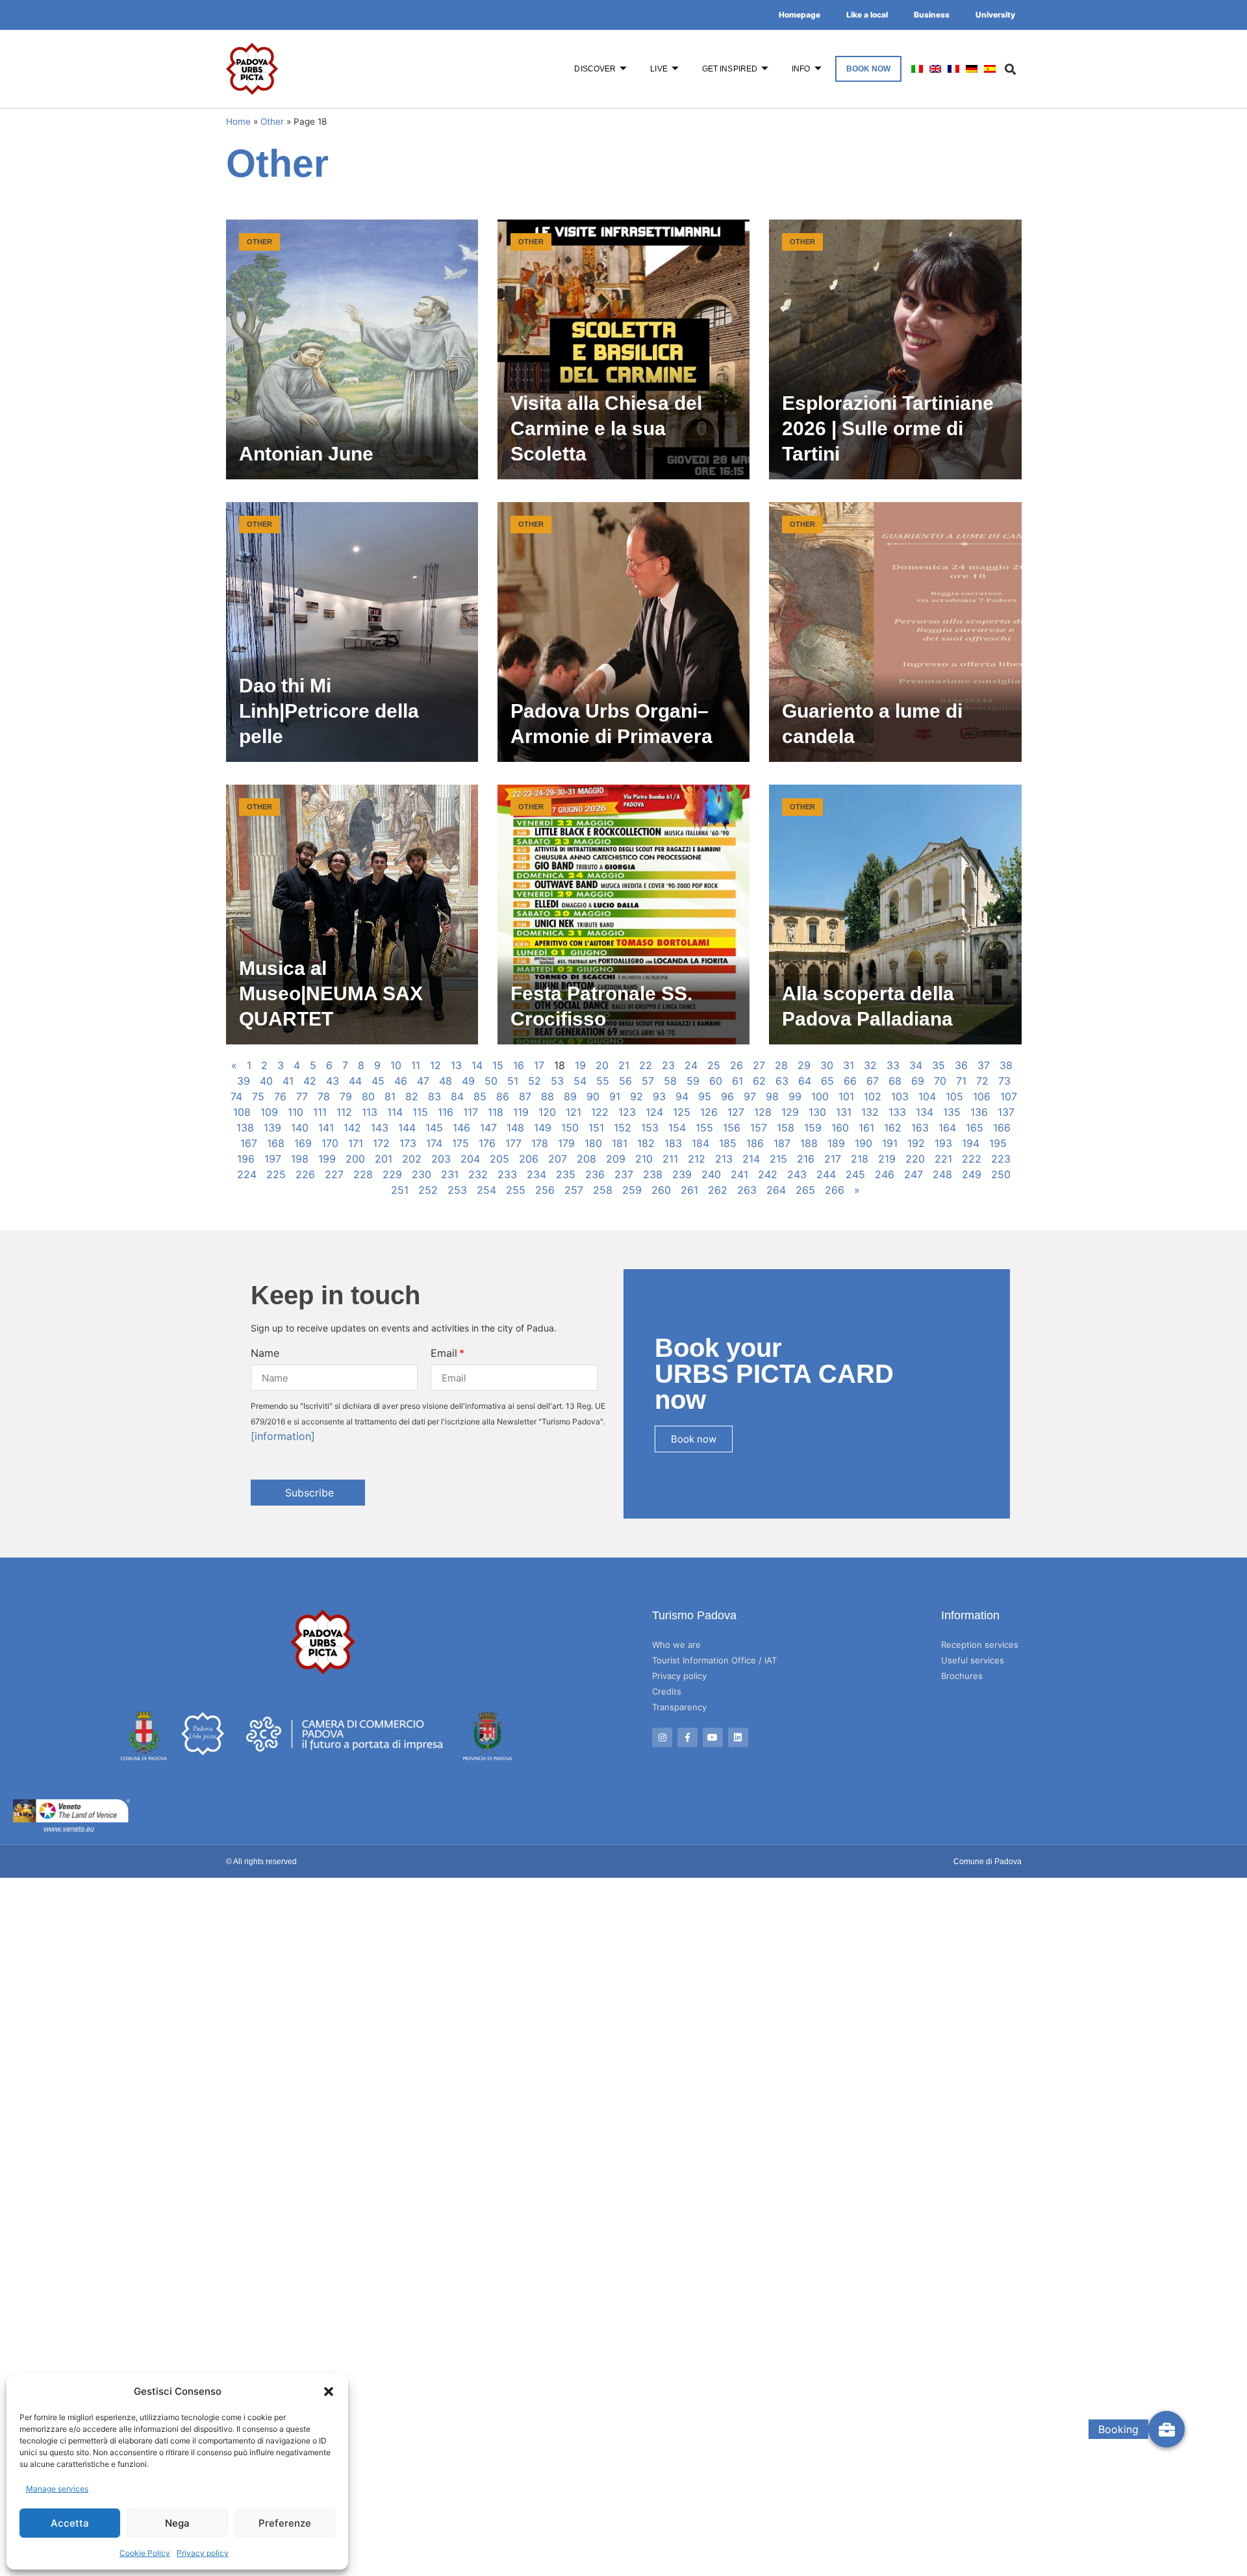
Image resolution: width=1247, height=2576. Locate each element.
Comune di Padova (988, 1862)
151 (596, 1128)
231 (450, 1174)
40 (266, 1081)
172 (381, 1143)
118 (496, 1112)
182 (646, 1143)
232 (478, 1174)
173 (408, 1143)
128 (763, 1112)
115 (420, 1112)
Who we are (676, 1645)
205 (499, 1159)
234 (536, 1174)
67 (873, 1081)
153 (650, 1128)
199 (327, 1159)
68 (895, 1081)
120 (547, 1112)
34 (916, 1065)
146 (461, 1128)
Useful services (973, 1660)
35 (938, 1065)
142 (352, 1128)
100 (820, 1096)
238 (653, 1174)
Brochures (962, 1676)
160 (840, 1128)
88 (548, 1096)
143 (380, 1128)
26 (737, 1065)
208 (586, 1159)
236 (595, 1174)
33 (893, 1065)
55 (603, 1081)
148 (515, 1128)
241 (739, 1174)
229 (392, 1174)
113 (370, 1112)
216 (806, 1159)
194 (971, 1143)
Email (444, 1353)
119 (521, 1112)
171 (356, 1143)
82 (412, 1096)
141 (326, 1128)
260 (661, 1190)
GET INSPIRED (730, 69)
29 (804, 1065)
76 (280, 1096)
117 (471, 1112)
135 (952, 1112)
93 (659, 1096)
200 (355, 1159)
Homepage (800, 15)
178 (540, 1143)
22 (646, 1065)
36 (961, 1065)
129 (790, 1112)
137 (1006, 1112)
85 (480, 1096)
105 (954, 1096)
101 (846, 1096)
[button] (329, 2392)
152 (623, 1128)
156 (732, 1128)
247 (913, 1174)
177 (513, 1143)
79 (346, 1096)
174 (434, 1143)
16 (519, 1065)
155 (704, 1128)
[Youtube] (713, 1738)
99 (795, 1096)
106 (982, 1096)
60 (716, 1081)
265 (805, 1190)
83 (435, 1096)
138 (245, 1128)
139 (272, 1128)
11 (416, 1065)
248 (942, 1174)
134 (925, 1112)
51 (513, 1081)
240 (711, 1174)
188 (809, 1143)
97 (750, 1096)
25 (714, 1065)
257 (574, 1190)
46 (401, 1081)
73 (1004, 1081)
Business (932, 15)
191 (890, 1143)
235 (566, 1174)
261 (689, 1190)
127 (736, 1112)
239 (682, 1174)
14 (477, 1065)
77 (302, 1096)
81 (390, 1096)
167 (249, 1143)
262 (718, 1190)
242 (768, 1174)
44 (355, 1081)
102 (873, 1096)
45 (378, 1081)
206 (529, 1159)
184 (700, 1143)
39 (244, 1081)
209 (616, 1159)
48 (446, 1081)
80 (368, 1096)
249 (972, 1174)
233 (507, 1174)
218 (860, 1159)
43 (333, 1081)
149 (543, 1128)
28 (781, 1065)
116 (446, 1112)
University (995, 15)
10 (396, 1065)
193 (943, 1143)
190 (863, 1143)
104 (927, 1096)
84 (457, 1096)
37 (984, 1065)
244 (826, 1174)
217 (833, 1159)
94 (682, 1096)
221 (943, 1159)
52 (535, 1081)
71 (961, 1081)
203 (441, 1159)
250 (1001, 1174)
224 (247, 1174)
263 (747, 1190)
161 (866, 1128)
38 (1006, 1065)
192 (916, 1143)
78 (324, 1096)
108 (242, 1112)
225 (276, 1174)
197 (273, 1159)
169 (303, 1143)
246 (885, 1174)
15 (498, 1065)
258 (603, 1190)
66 (850, 1081)
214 (751, 1159)
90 (593, 1096)
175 (460, 1143)
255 (516, 1190)
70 (940, 1081)
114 (395, 1112)
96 (727, 1096)
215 (778, 1159)
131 (844, 1112)
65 (827, 1081)
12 (435, 1065)
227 (334, 1174)
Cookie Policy (145, 2553)
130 (817, 1112)
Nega (177, 2523)
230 (422, 1174)
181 (620, 1143)
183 (673, 1143)
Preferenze (285, 2523)
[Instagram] (662, 1738)
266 (835, 1190)
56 (625, 1081)
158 (786, 1128)
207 (558, 1159)
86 (503, 1096)
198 (300, 1159)
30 (827, 1065)
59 (693, 1081)
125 (682, 1112)
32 (870, 1065)
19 (580, 1065)
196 (246, 1159)
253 (457, 1190)
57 (648, 1081)
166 (1002, 1128)
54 (580, 1081)
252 (428, 1190)
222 (972, 1159)
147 (488, 1128)
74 (236, 1096)
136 (979, 1112)
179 (566, 1143)
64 (805, 1081)
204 (470, 1159)
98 (772, 1096)
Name (265, 1353)
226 (305, 1174)
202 (412, 1159)
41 (288, 1081)
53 (557, 1081)
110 (296, 1112)
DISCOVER (595, 69)
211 (670, 1159)
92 (636, 1096)
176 (487, 1143)
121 (573, 1112)
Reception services (980, 1645)
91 (615, 1096)
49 (468, 1081)
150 (570, 1128)
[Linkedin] (738, 1738)
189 (836, 1143)
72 (982, 1081)
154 (677, 1128)
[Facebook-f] (687, 1738)
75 (258, 1096)
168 (276, 1143)
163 (920, 1128)
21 (624, 1065)
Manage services (57, 2489)
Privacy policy (203, 2553)
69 (918, 1081)
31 (849, 1065)
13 (456, 1065)
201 (384, 1159)
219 (887, 1159)
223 (1001, 1159)
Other (272, 121)
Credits (667, 1691)
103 (900, 1096)
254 (486, 1190)
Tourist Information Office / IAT (714, 1660)
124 (654, 1112)
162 (893, 1128)
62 (759, 1081)
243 (797, 1174)
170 (330, 1143)
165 (975, 1128)
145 (434, 1128)
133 (897, 1112)
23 (668, 1065)
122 (600, 1112)
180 (593, 1143)
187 (782, 1143)
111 (320, 1112)
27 (759, 1065)
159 (813, 1128)
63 (782, 1081)
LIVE (659, 69)
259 (632, 1190)
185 (728, 1143)
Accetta (70, 2523)
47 (423, 1081)
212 (697, 1159)
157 (759, 1128)
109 (269, 1112)
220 (915, 1159)
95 (705, 1096)
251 (400, 1190)
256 (545, 1190)
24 (691, 1065)
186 (755, 1143)
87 (525, 1096)
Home (238, 121)
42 (310, 1081)
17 (539, 1065)
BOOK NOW (869, 69)
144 (407, 1128)
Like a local (867, 15)
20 (602, 1065)
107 (1009, 1096)
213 (724, 1159)
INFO (801, 69)
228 (363, 1174)
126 (709, 1112)
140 (300, 1128)
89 (570, 1096)
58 (670, 1081)
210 (644, 1159)
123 (627, 1112)
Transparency (679, 1707)
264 (776, 1190)
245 (855, 1174)
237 (624, 1174)
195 (998, 1143)
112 (344, 1112)
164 (947, 1128)
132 (870, 1112)
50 (491, 1081)
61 (737, 1081)
